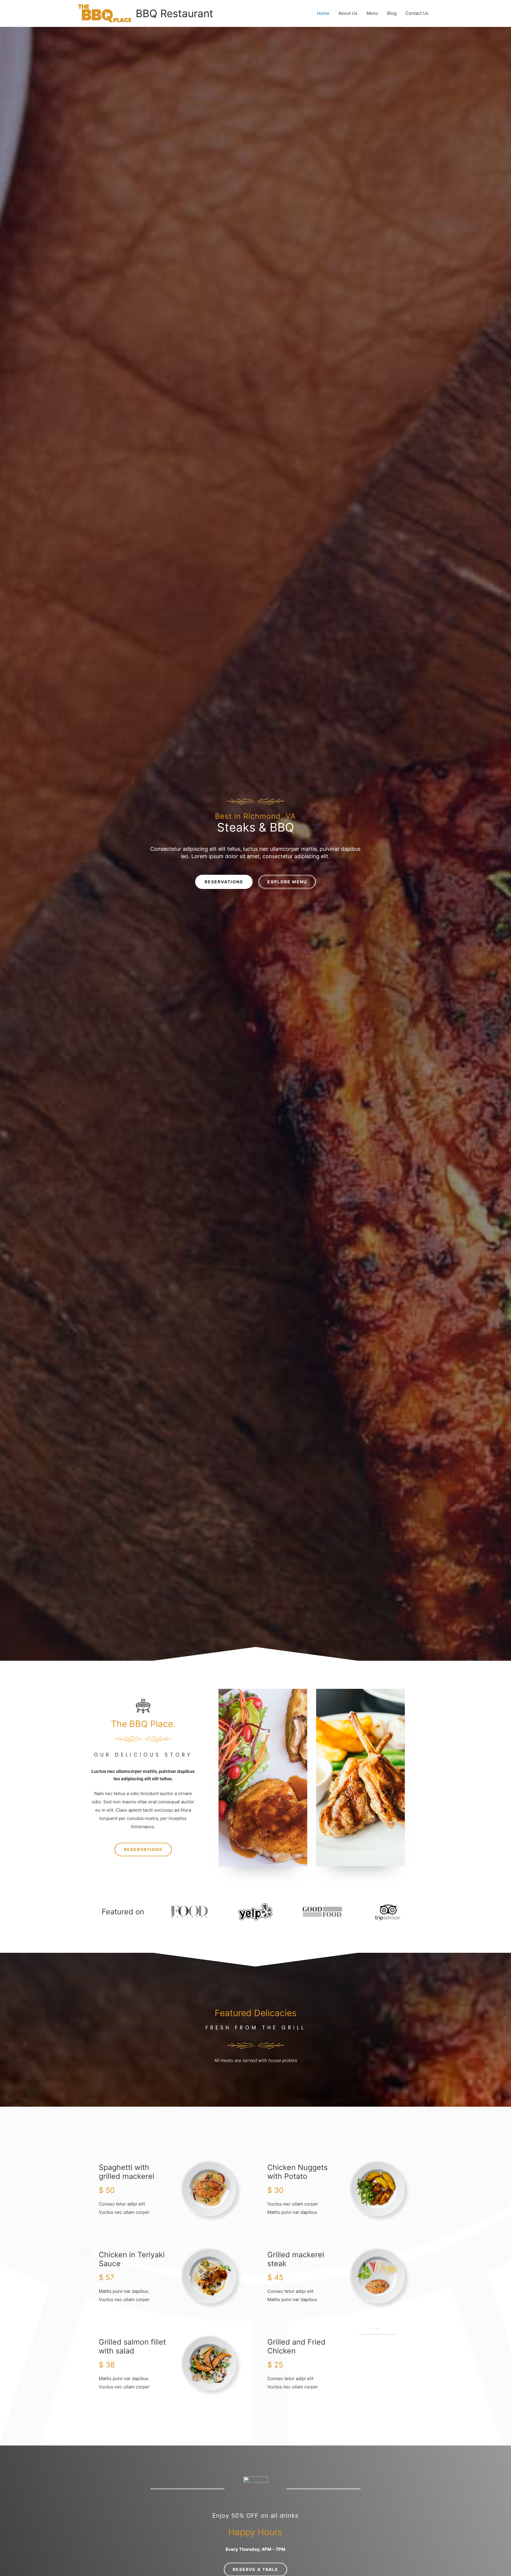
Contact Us (417, 13)
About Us (348, 13)
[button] (224, 882)
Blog (392, 13)
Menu (372, 13)
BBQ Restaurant (174, 13)
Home (323, 13)
